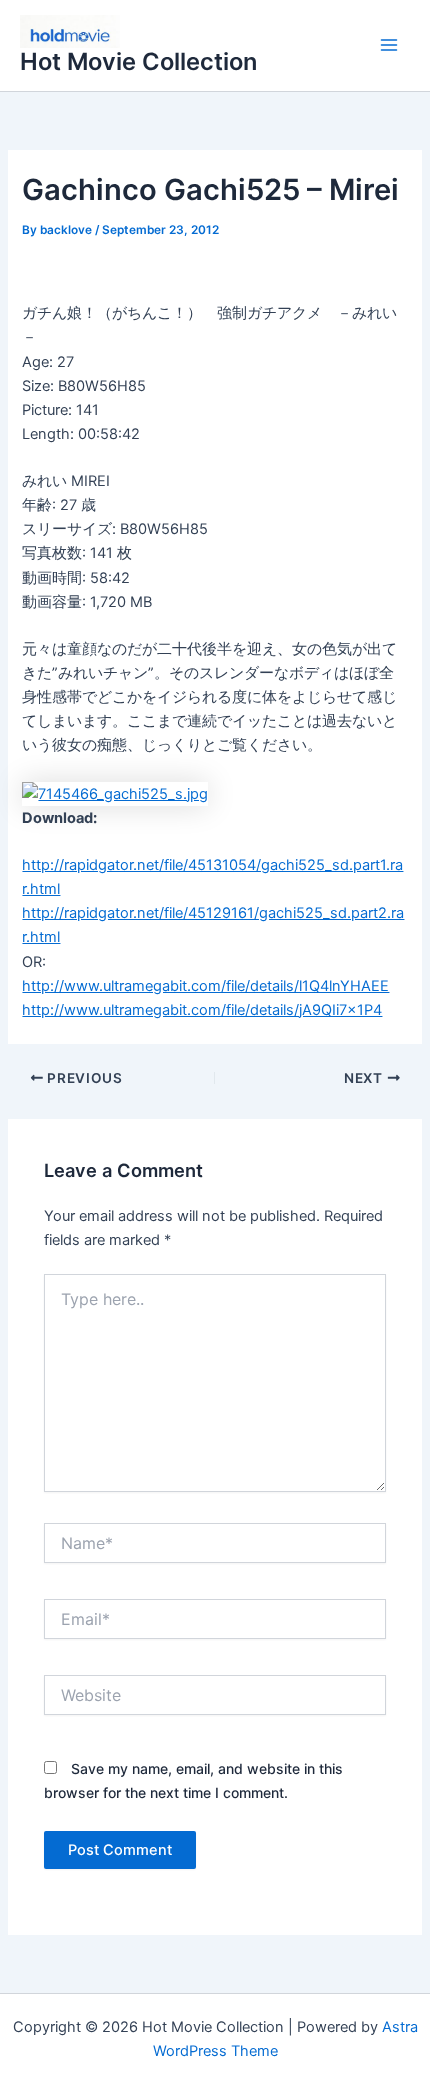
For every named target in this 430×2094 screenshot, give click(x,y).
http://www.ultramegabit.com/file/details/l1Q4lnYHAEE (205, 986)
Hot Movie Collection (138, 61)
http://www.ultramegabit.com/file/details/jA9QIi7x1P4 (202, 1010)
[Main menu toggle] (389, 46)
